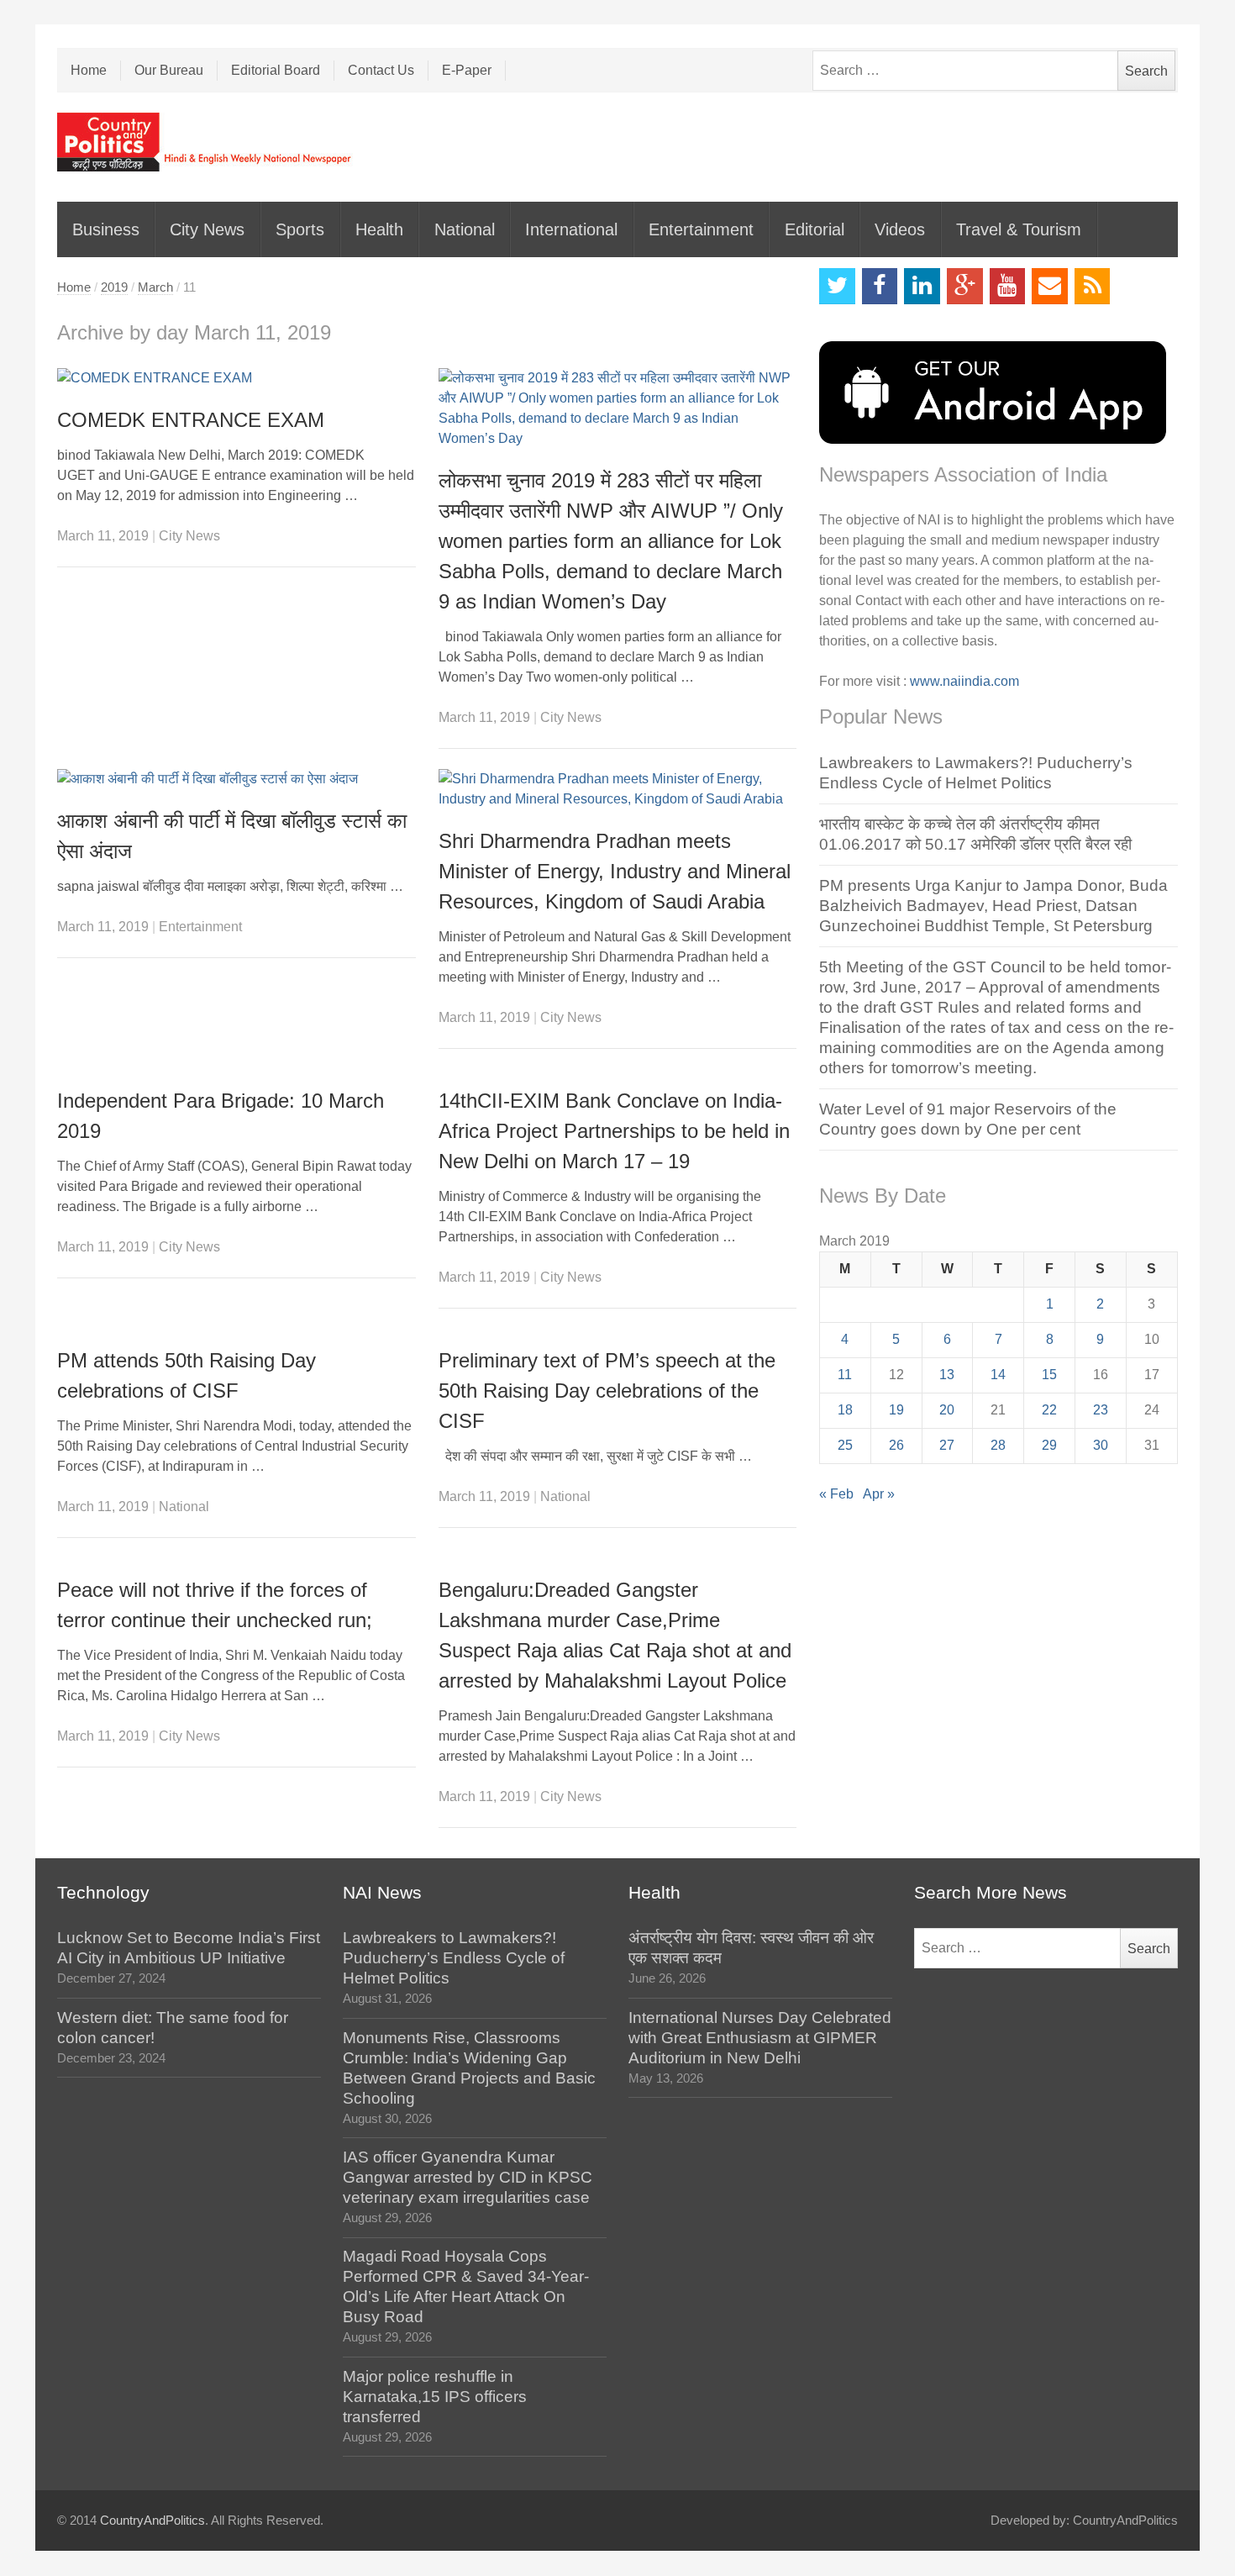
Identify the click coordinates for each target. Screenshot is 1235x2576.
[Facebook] (880, 286)
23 (1101, 1410)
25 (845, 1445)
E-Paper (467, 70)
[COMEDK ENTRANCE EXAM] (236, 378)
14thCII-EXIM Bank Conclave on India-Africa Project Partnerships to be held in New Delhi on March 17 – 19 (614, 1131)
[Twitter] (837, 286)
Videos (900, 229)
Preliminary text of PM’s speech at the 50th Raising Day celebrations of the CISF (607, 1391)
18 (845, 1410)
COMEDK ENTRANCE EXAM (191, 420)
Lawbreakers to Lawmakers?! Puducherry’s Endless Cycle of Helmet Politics (454, 1958)
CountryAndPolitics (152, 2521)
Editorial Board (276, 70)
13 (947, 1375)
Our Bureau (169, 70)
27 (947, 1445)
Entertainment (701, 229)
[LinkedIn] (922, 286)
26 (896, 1445)
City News (207, 229)
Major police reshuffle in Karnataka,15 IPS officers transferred (435, 2397)
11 (845, 1375)
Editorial (815, 229)
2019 (114, 287)
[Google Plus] (965, 286)
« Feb (836, 1494)
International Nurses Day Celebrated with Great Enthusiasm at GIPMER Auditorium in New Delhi (760, 2038)
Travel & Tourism (1019, 229)
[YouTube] (1008, 286)
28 (998, 1445)
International (571, 229)
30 (1101, 1445)
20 (947, 1410)
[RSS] (1093, 286)
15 (1049, 1375)
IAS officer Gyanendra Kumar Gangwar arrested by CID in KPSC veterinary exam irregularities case (468, 2177)
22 (1049, 1410)
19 (896, 1410)
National (465, 229)
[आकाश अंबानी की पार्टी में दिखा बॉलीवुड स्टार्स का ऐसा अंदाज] (236, 779)
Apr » (879, 1494)
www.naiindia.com (964, 681)
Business (106, 229)
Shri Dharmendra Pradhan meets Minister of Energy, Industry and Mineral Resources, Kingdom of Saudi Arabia (615, 871)
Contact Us (381, 70)
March (155, 287)
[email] (1050, 286)
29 (1049, 1445)
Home (89, 70)
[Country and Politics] (206, 142)
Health (379, 229)
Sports (300, 229)
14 (998, 1375)
